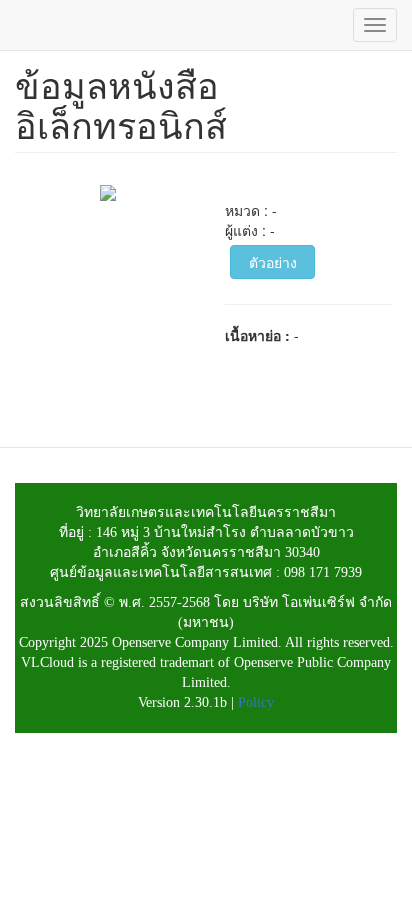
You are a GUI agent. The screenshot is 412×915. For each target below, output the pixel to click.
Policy (256, 702)
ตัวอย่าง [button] (273, 262)
